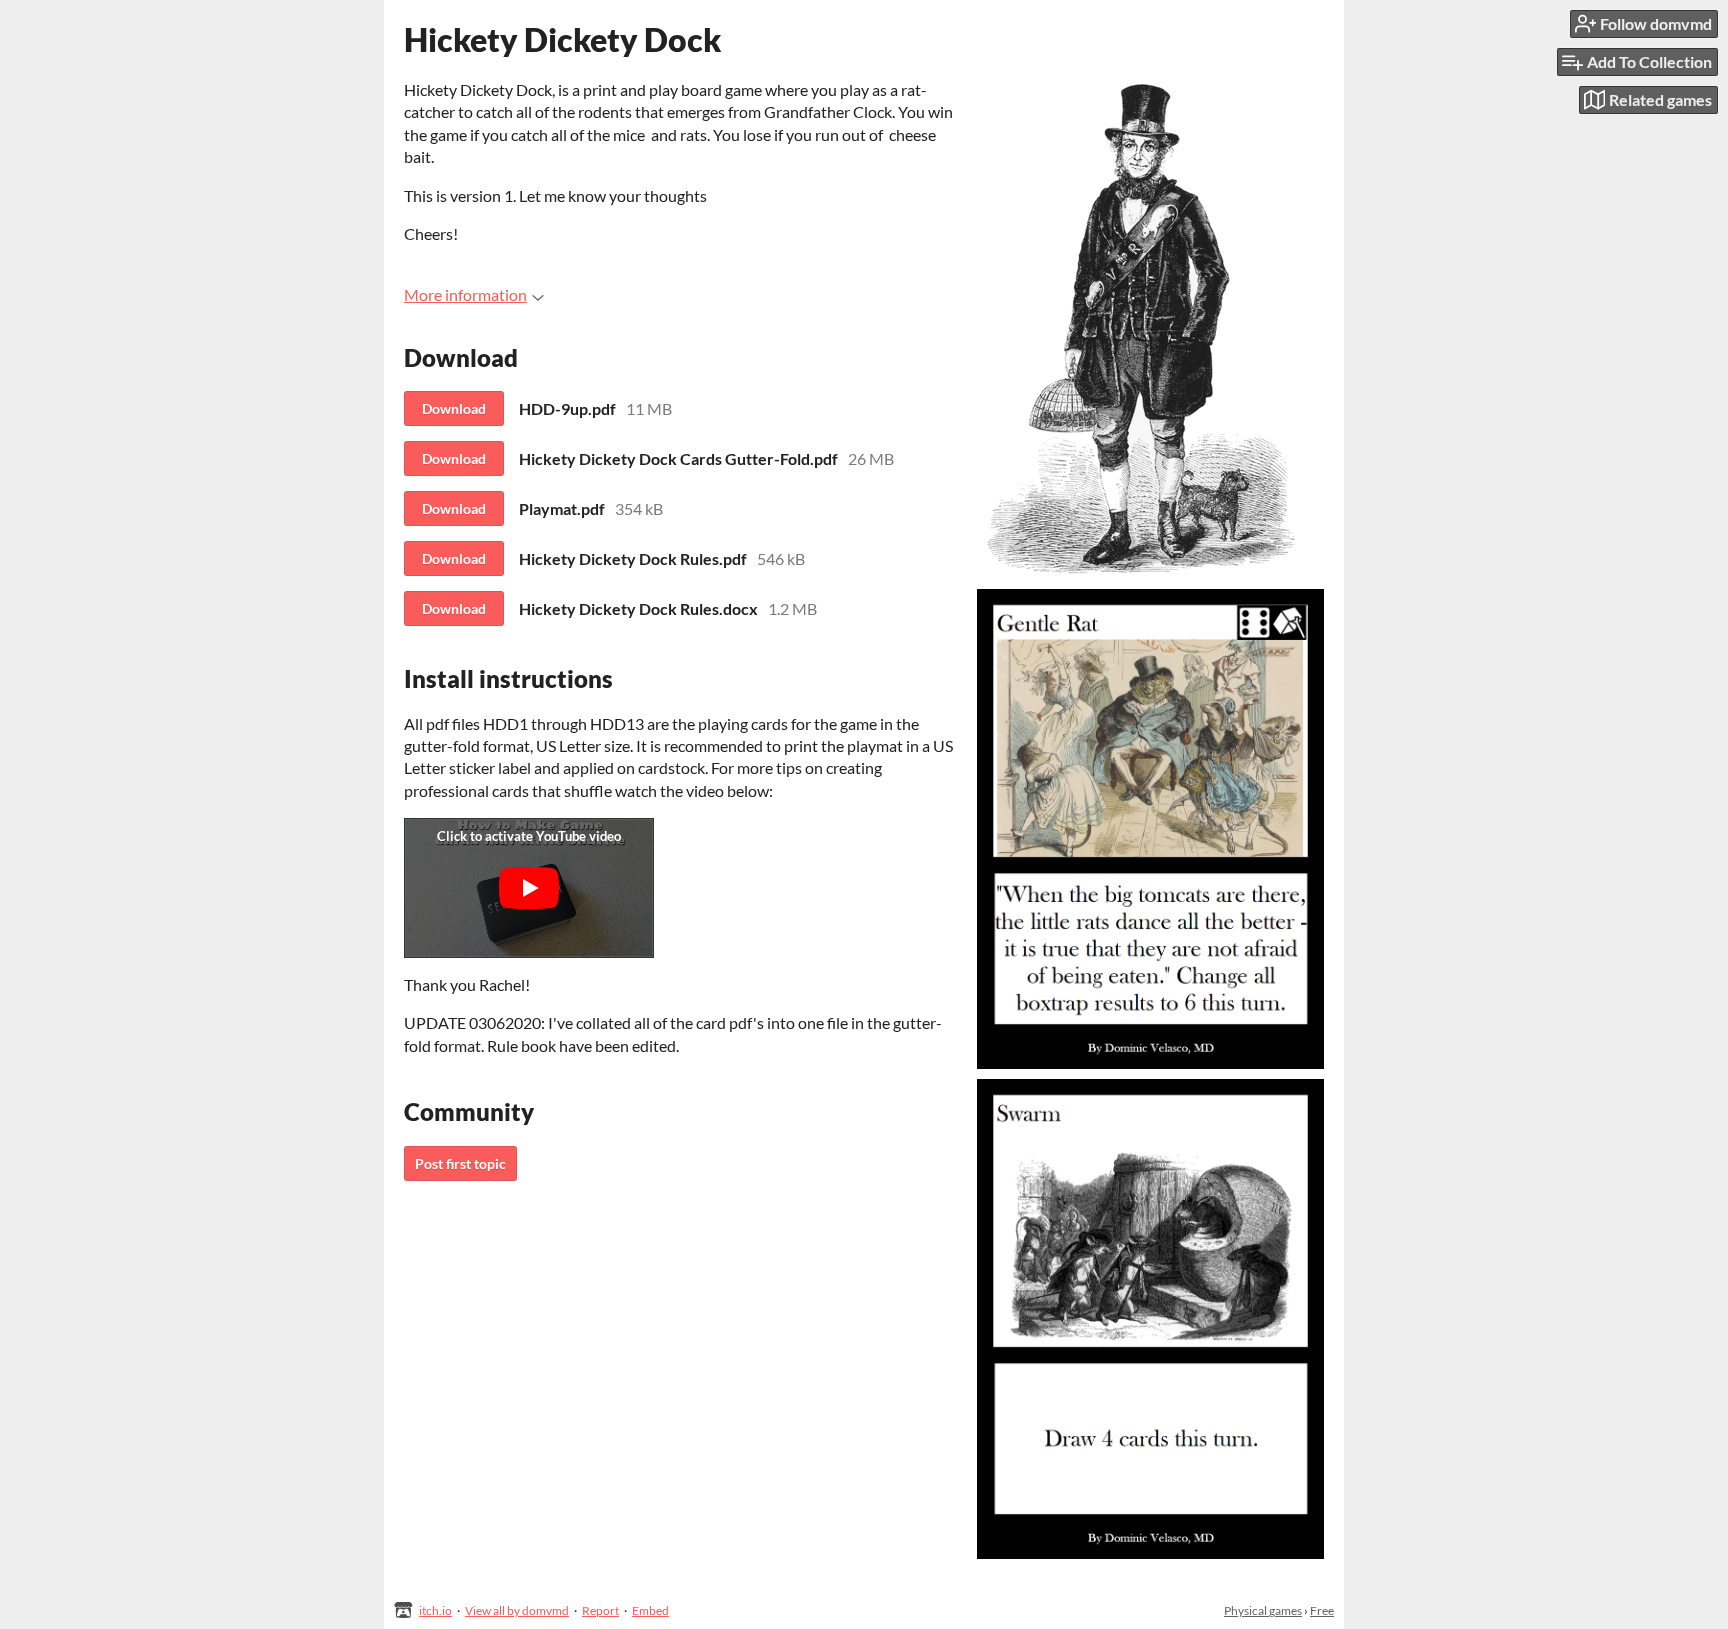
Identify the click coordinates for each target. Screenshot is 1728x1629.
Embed (650, 1610)
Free (1322, 1610)
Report (600, 1610)
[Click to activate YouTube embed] (529, 888)
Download (454, 408)
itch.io (435, 1610)
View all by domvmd (517, 1610)
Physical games (1263, 1610)
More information (465, 294)
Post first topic (460, 1163)
